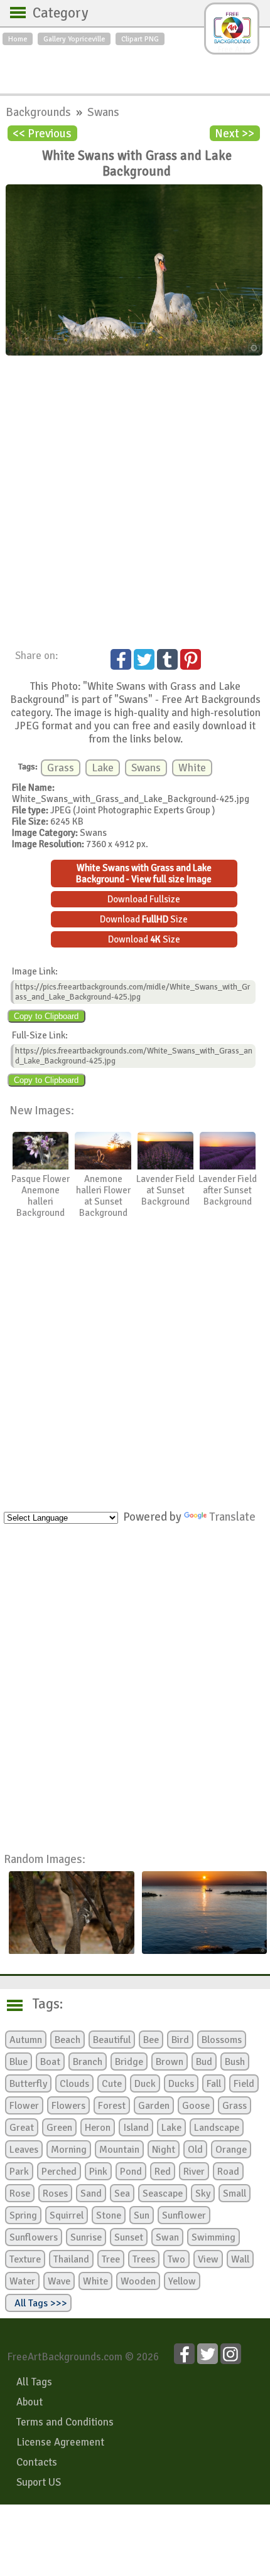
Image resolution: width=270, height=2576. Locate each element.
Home (18, 39)
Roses (55, 2193)
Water (22, 2281)
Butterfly (28, 2084)
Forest (112, 2106)
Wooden (138, 2281)
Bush (235, 2062)
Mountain (119, 2150)
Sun (142, 2215)
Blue (19, 2062)
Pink (98, 2172)
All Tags (34, 2382)
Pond (131, 2172)
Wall (240, 2259)
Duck (145, 2084)
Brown (170, 2062)
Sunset (129, 2237)
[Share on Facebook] (121, 659)
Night (164, 2150)
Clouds (74, 2084)
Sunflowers (34, 2237)
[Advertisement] (135, 66)
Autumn (26, 2040)
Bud (204, 2062)
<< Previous (42, 133)
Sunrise (86, 2237)
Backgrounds (40, 112)
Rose (20, 2193)
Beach (67, 2040)
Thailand (71, 2259)
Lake (103, 768)
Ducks (181, 2084)
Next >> (235, 133)
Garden (154, 2106)
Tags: (40, 2004)
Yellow (182, 2281)
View (208, 2259)
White (192, 768)
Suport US (39, 2482)
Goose (196, 2106)
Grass (61, 768)
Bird (180, 2040)
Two (176, 2259)
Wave (59, 2281)
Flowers (68, 2106)
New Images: (42, 1110)
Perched (59, 2172)
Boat (50, 2062)
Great (22, 2128)
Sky (203, 2193)
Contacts (37, 2462)
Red (163, 2172)
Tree (111, 2259)
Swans (103, 112)
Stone (109, 2215)
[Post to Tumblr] (167, 659)
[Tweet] (144, 659)
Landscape (217, 2128)
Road (228, 2172)
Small (235, 2193)
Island (136, 2128)
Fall (214, 2084)
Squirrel (67, 2215)
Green (59, 2128)
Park (19, 2172)
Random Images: (45, 1859)
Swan (167, 2237)
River (194, 2172)
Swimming (213, 2237)
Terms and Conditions (65, 2422)
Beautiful (112, 2040)
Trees (144, 2259)
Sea (122, 2193)
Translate (232, 1517)
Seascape (163, 2193)
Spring (23, 2215)
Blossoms (222, 2040)
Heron (98, 2128)
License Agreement (60, 2442)
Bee (151, 2040)
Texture (25, 2259)
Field (244, 2084)
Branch (88, 2062)
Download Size (144, 919)
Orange (231, 2150)
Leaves (24, 2150)
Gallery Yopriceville (74, 39)
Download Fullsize (144, 899)
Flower (24, 2106)
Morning (69, 2150)
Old (195, 2150)
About (30, 2402)
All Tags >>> (38, 2303)
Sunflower (184, 2215)
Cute (112, 2084)
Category (54, 13)
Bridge (129, 2062)
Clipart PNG (140, 39)
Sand (91, 2193)
